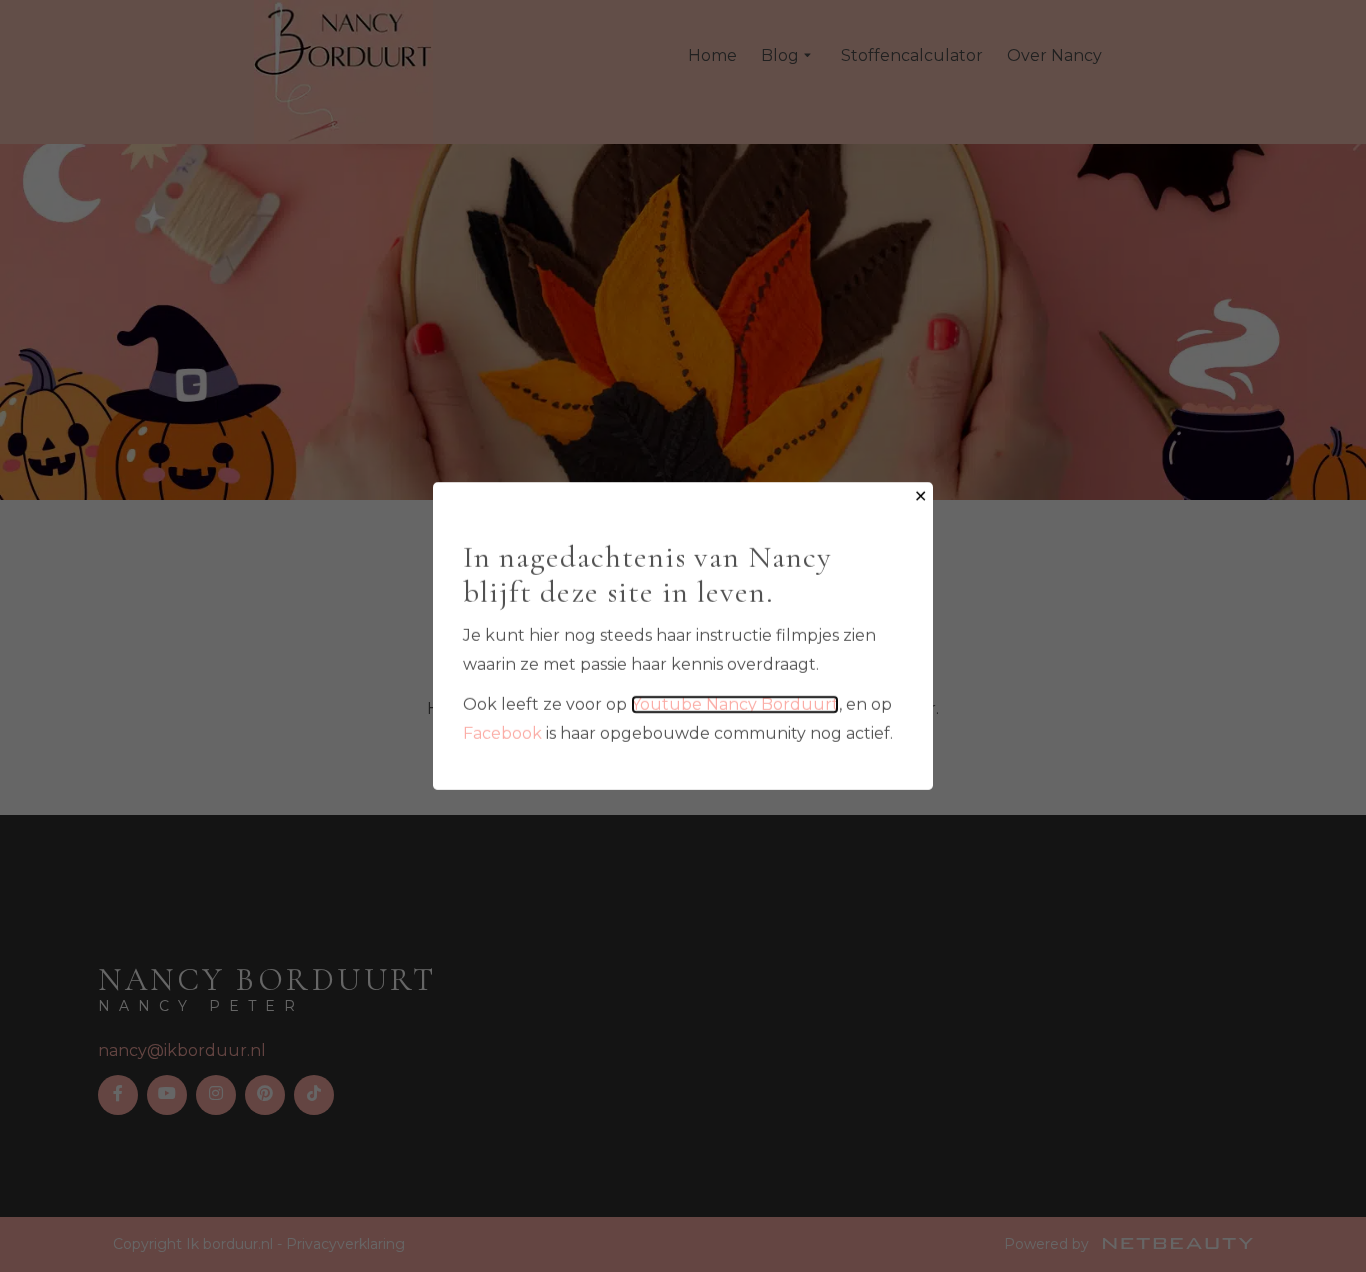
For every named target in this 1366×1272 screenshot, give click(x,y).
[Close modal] (920, 497)
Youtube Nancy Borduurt (735, 704)
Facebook (502, 733)
